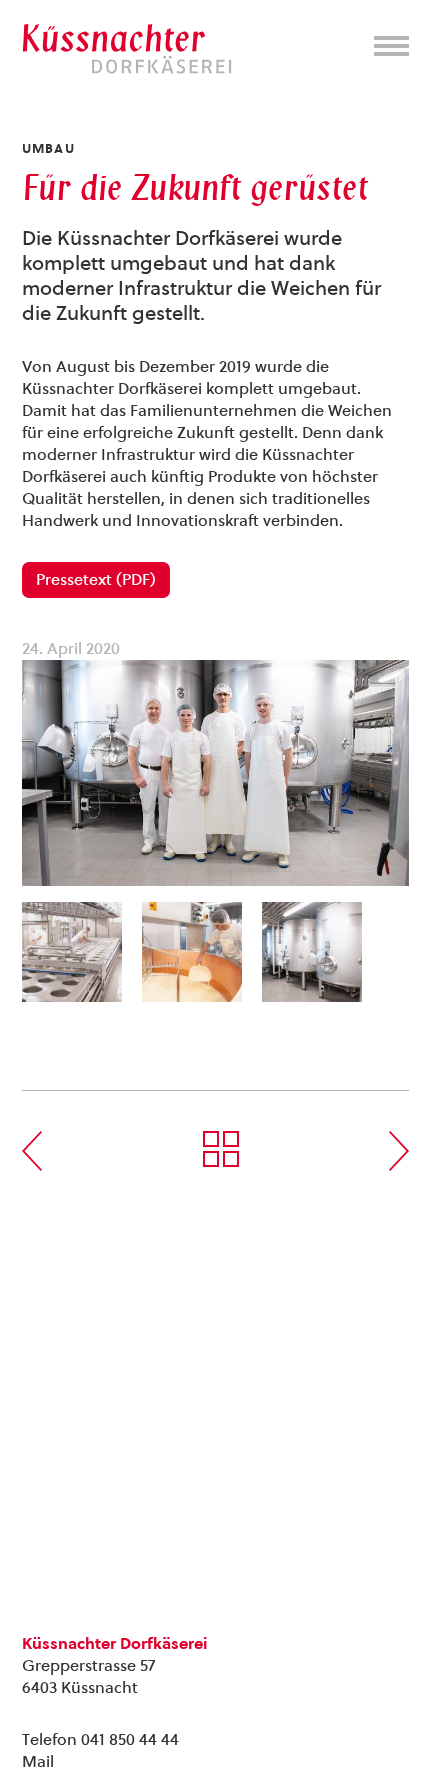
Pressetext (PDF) (96, 579)
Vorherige (32, 1151)
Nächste (399, 1151)
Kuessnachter (127, 49)
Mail (38, 1761)
